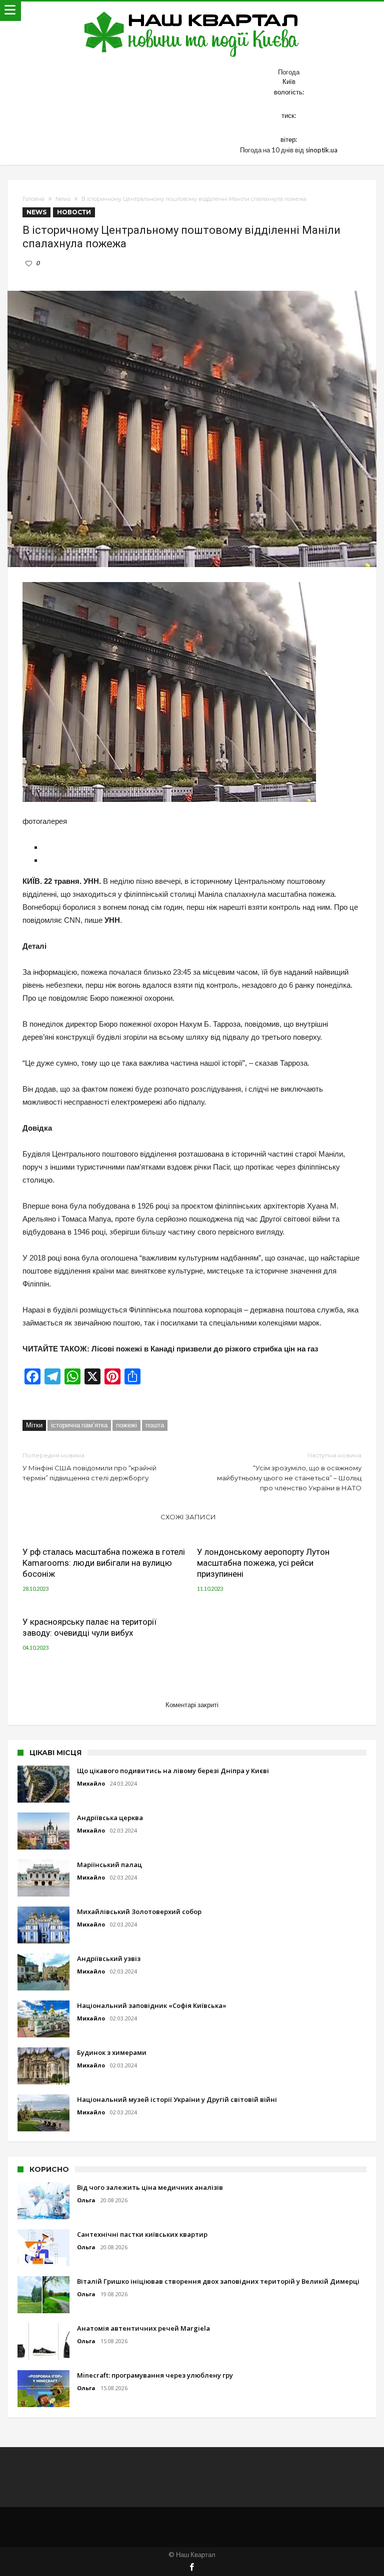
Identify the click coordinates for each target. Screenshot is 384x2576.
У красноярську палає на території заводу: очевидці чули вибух (89, 1627)
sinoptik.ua (321, 150)
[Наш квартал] (192, 11)
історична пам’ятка (79, 1425)
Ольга (86, 2200)
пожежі (126, 1425)
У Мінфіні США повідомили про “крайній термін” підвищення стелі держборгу (89, 1467)
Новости (74, 212)
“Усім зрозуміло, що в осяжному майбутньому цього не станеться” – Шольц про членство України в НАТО (289, 1472)
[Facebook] (192, 2568)
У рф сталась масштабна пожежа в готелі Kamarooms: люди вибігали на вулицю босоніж (104, 1563)
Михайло (91, 1783)
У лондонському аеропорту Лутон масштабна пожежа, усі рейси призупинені (263, 1563)
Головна (33, 199)
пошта (155, 1425)
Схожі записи (188, 1517)
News (63, 199)
